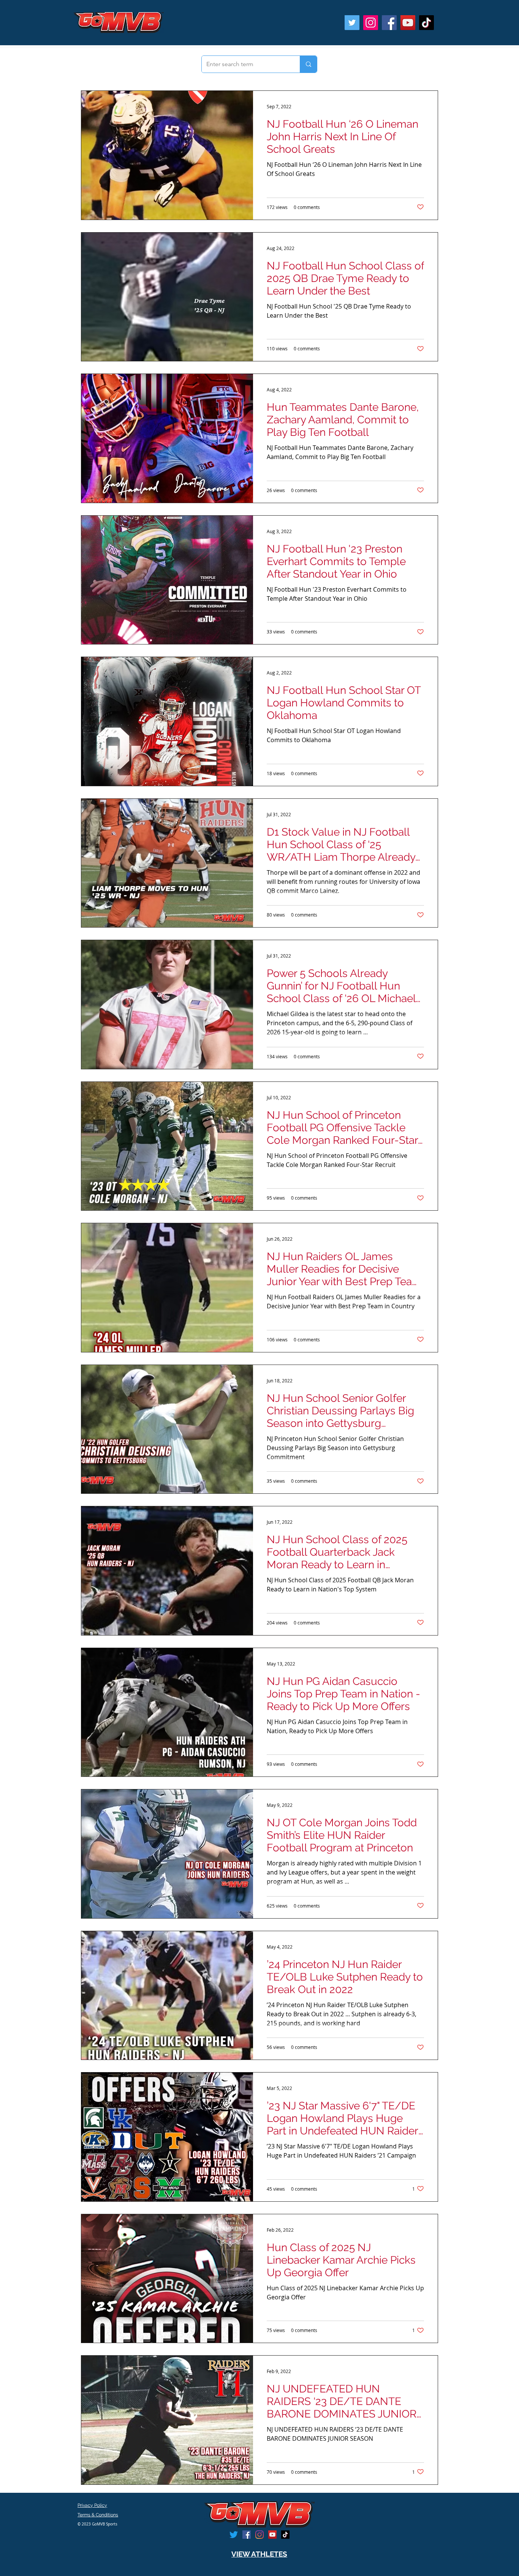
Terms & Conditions (98, 2515)
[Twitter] (352, 23)
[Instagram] (371, 23)
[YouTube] (408, 23)
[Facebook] (389, 23)
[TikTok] (426, 23)
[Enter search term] (308, 64)
